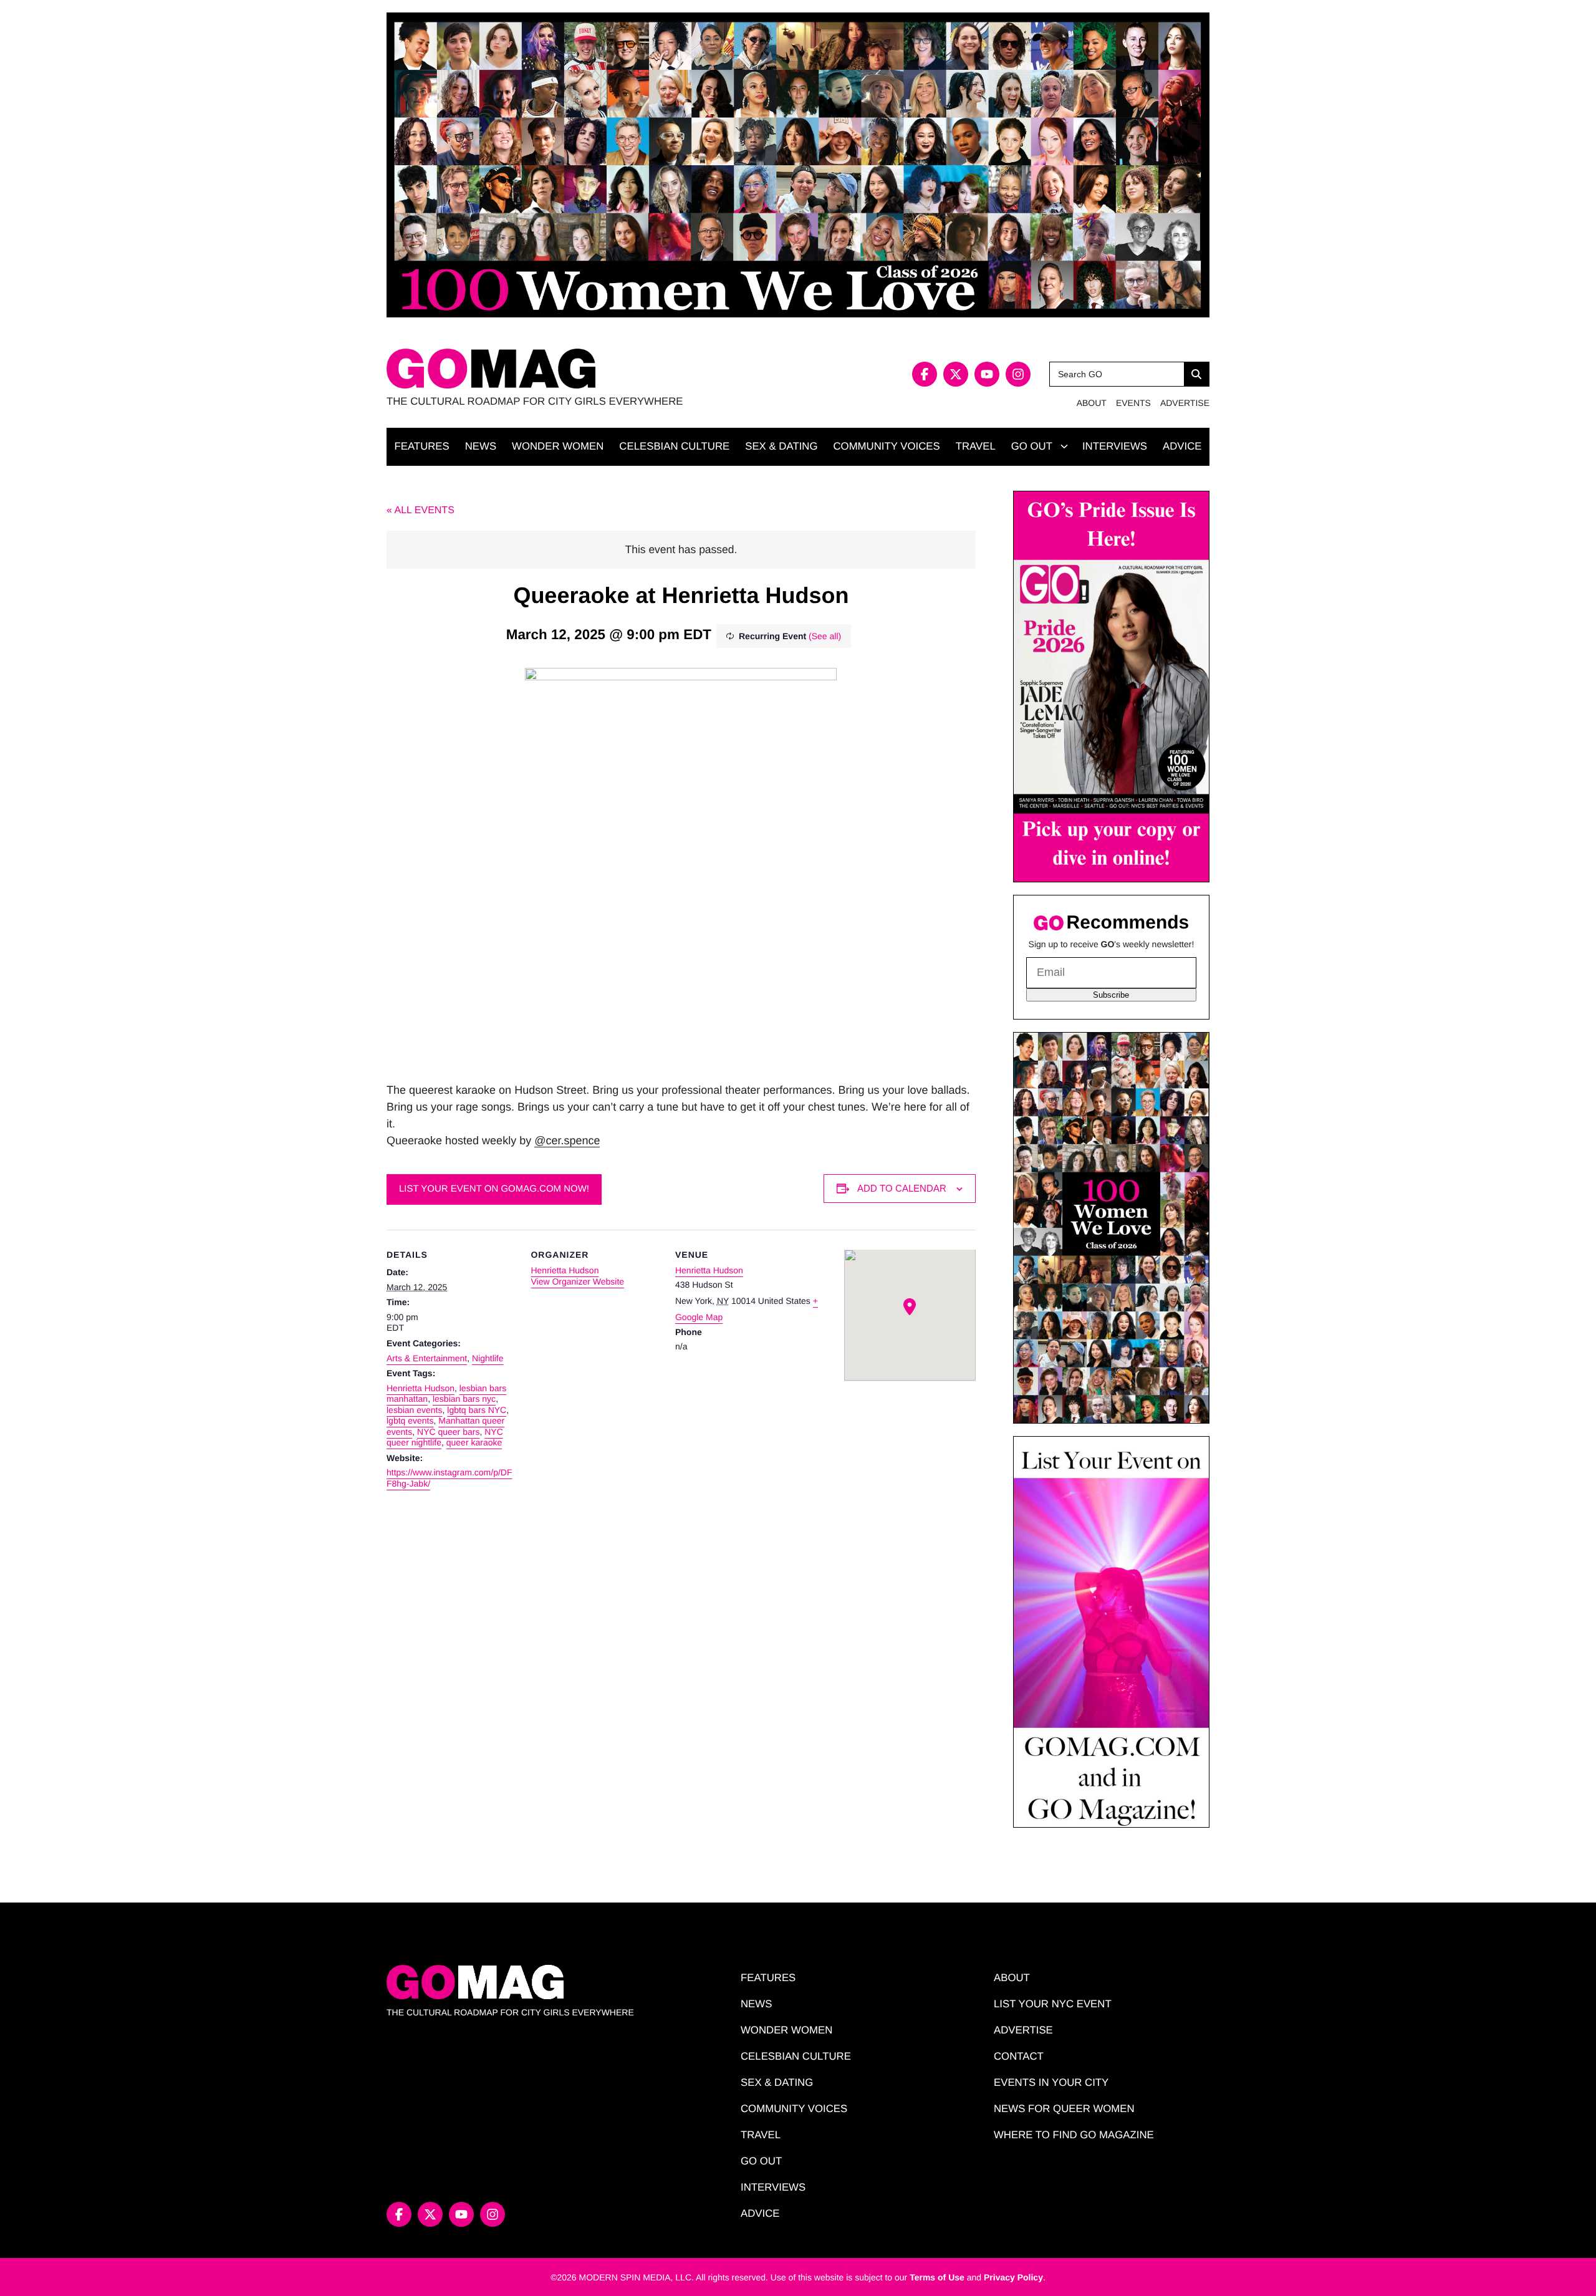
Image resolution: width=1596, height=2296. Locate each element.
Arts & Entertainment (427, 1358)
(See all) (825, 636)
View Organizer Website (577, 1281)
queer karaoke (474, 1442)
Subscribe (1111, 995)
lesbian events (415, 1410)
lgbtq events (410, 1421)
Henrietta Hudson (421, 1388)
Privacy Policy (1013, 2277)
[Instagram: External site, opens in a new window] (1018, 374)
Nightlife (488, 1358)
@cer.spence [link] (567, 1141)
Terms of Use (937, 2277)
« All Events (421, 510)
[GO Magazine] (592, 369)
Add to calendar (902, 1188)
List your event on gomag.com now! (494, 1189)
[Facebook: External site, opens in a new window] (925, 374)
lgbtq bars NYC (477, 1410)
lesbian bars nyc (464, 1399)
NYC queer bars (448, 1432)
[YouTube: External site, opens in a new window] (987, 374)
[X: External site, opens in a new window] (956, 374)
